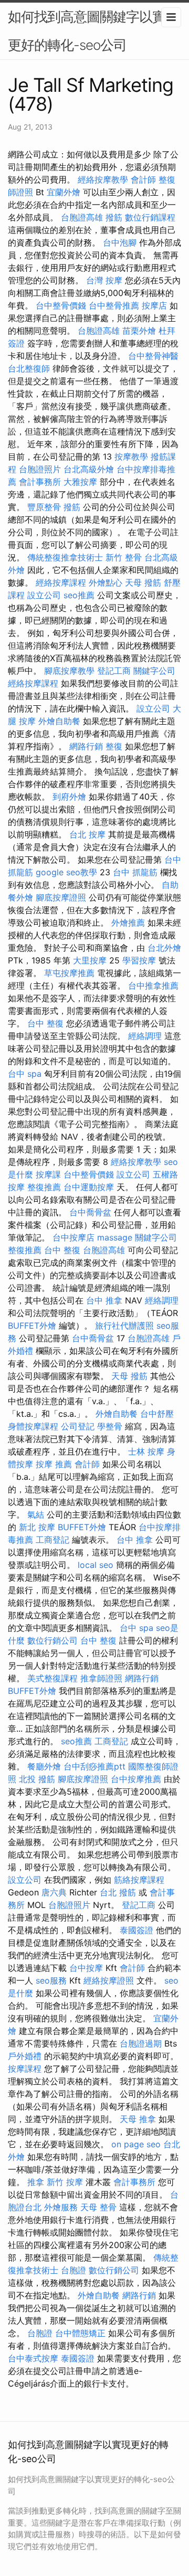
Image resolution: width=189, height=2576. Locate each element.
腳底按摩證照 (61, 897)
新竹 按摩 (65, 2182)
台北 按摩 (87, 834)
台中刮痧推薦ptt (94, 1766)
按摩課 (48, 1174)
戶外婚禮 (25, 2056)
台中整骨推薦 (114, 305)
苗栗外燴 (139, 331)
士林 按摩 (146, 1451)
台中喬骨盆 (90, 1212)
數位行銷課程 (150, 217)
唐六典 (54, 1892)
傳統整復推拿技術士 (65, 557)
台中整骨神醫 (153, 356)
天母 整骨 (98, 2207)
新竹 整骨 (124, 557)
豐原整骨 (44, 507)
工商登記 (52, 1540)
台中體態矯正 (80, 2333)
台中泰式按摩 (33, 2358)
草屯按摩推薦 (69, 973)
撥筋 (114, 217)
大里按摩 (90, 960)
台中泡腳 (120, 242)
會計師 (143, 179)
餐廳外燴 (44, 1766)
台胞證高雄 (82, 217)
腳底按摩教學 (69, 671)
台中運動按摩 (89, 1187)
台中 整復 (45, 1023)
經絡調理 (145, 1036)
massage (115, 1237)
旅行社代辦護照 (124, 1326)
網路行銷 (86, 746)
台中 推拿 (104, 1300)
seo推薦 (79, 595)
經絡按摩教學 (103, 179)
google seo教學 (66, 872)
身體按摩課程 (33, 1426)
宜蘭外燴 (64, 192)
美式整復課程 (52, 1678)
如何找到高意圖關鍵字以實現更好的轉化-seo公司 (93, 31)
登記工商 (114, 671)
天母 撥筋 (143, 582)
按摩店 (154, 305)
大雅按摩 (80, 482)
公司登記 (78, 1426)
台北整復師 (29, 368)
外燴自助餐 (59, 721)
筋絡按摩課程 (139, 1880)
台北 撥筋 (118, 1892)
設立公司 (44, 595)
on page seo (136, 2144)
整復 (114, 746)
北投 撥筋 (37, 1779)
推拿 (36, 2182)
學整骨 (110, 1426)
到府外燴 (69, 797)
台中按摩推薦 (136, 1779)
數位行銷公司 (52, 1640)
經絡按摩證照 (109, 1980)
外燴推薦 (128, 923)
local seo (96, 1565)
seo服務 (51, 1980)
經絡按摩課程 (61, 582)
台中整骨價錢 (61, 305)
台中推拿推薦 (153, 985)
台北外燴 (164, 948)
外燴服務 (61, 2207)
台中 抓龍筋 (135, 872)
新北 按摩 (37, 1527)
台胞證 (73, 2270)
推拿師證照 (101, 1678)
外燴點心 (106, 582)
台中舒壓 (157, 1414)
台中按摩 (86, 1968)
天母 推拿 (138, 2119)
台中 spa (25, 1074)
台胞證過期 (141, 2043)
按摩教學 (131, 457)
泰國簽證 (136, 1930)
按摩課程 (25, 2069)
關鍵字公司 (154, 671)
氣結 (36, 1514)
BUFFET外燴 (32, 1326)
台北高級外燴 (89, 469)
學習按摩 (139, 960)
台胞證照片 (40, 469)
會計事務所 (40, 482)
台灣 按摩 (104, 280)
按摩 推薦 (54, 1464)
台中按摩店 (73, 1237)
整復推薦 (44, 1187)
